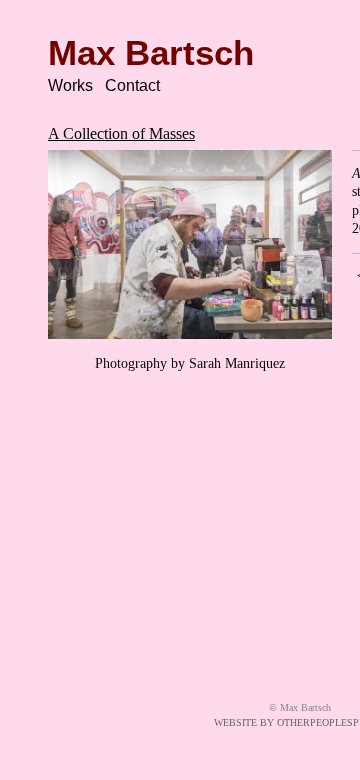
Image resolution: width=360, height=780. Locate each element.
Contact (132, 85)
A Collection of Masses (121, 133)
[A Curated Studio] (190, 244)
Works (70, 85)
